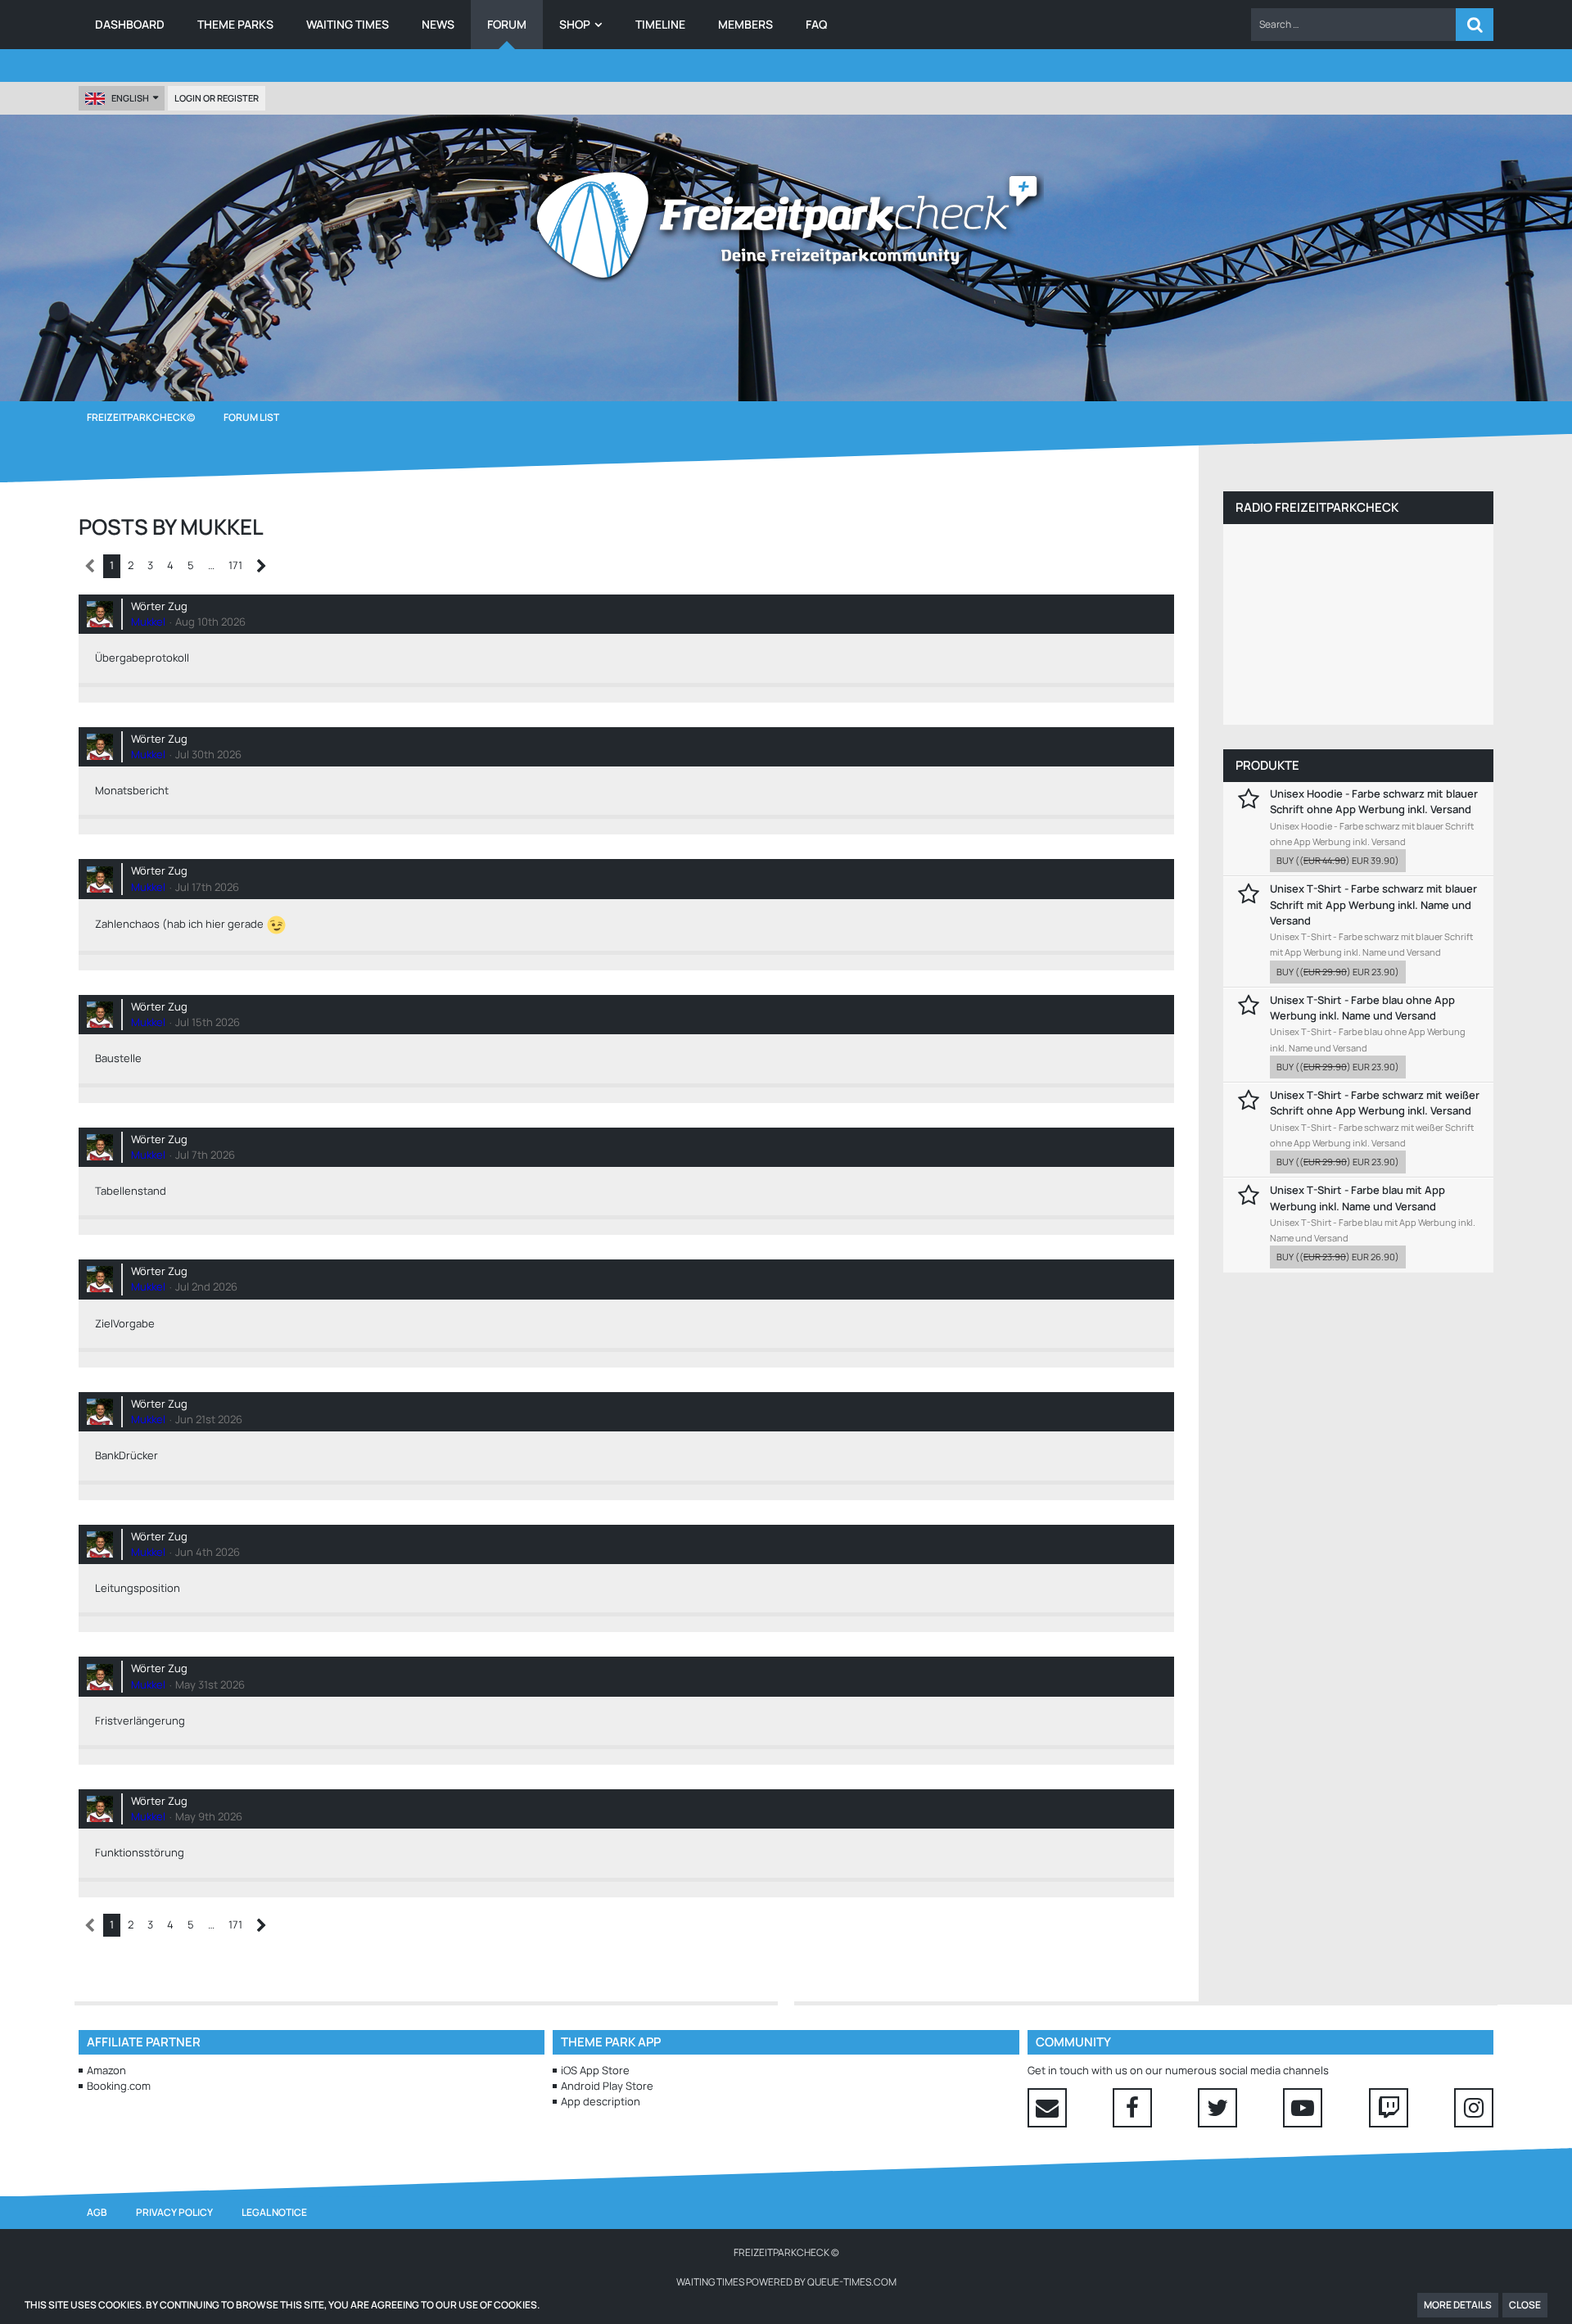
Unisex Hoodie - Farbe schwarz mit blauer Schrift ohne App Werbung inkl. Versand (1374, 801)
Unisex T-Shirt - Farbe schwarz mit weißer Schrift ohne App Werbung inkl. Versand (1375, 1103)
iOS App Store (595, 2070)
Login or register (217, 98)
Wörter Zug (159, 606)
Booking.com (119, 2086)
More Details (1458, 2305)
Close (1525, 2305)
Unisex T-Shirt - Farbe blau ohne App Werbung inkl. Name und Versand (1362, 1008)
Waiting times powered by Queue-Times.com (786, 2282)
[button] (1353, 25)
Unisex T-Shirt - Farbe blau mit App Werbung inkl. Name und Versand (1357, 1198)
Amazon (106, 2070)
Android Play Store (607, 2086)
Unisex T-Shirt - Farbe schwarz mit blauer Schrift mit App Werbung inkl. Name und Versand (1373, 904)
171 (235, 565)
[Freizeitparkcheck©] (786, 225)
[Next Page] (262, 566)
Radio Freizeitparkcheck (1317, 507)
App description (601, 2101)
